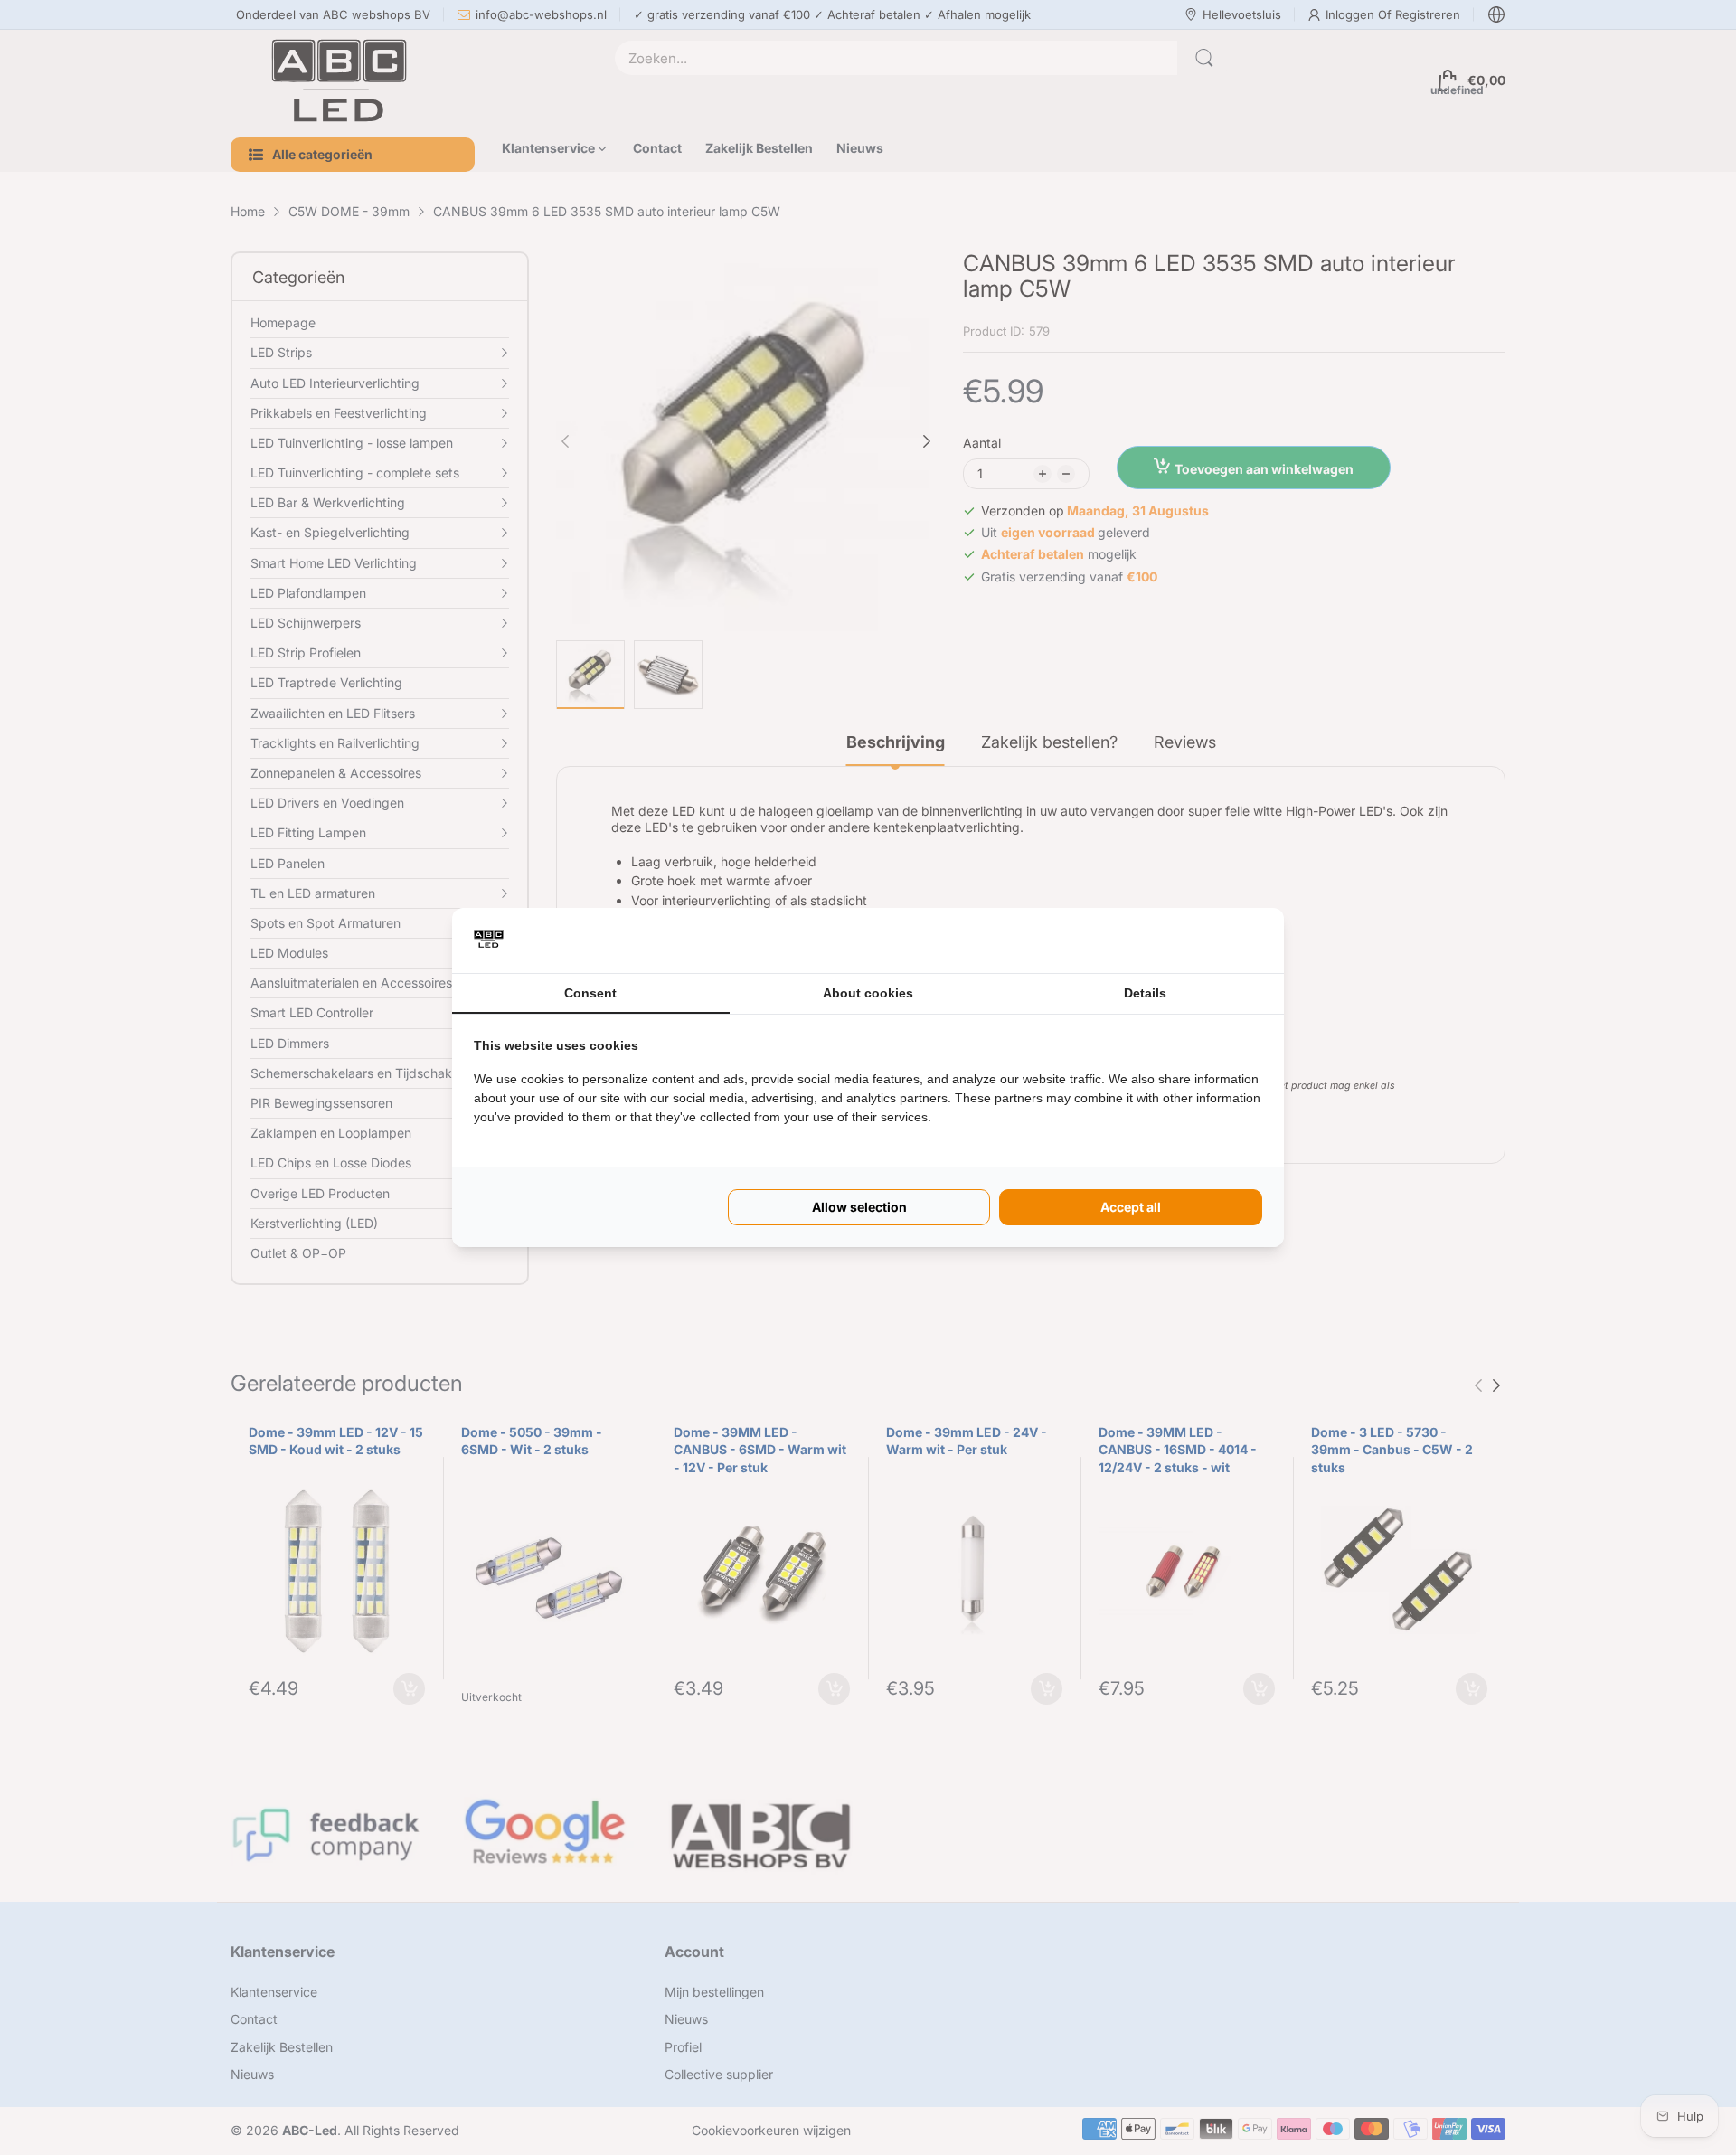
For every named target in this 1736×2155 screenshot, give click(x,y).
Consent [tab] (590, 993)
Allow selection (859, 1207)
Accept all (1131, 1207)
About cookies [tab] (868, 993)
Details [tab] (1145, 993)
